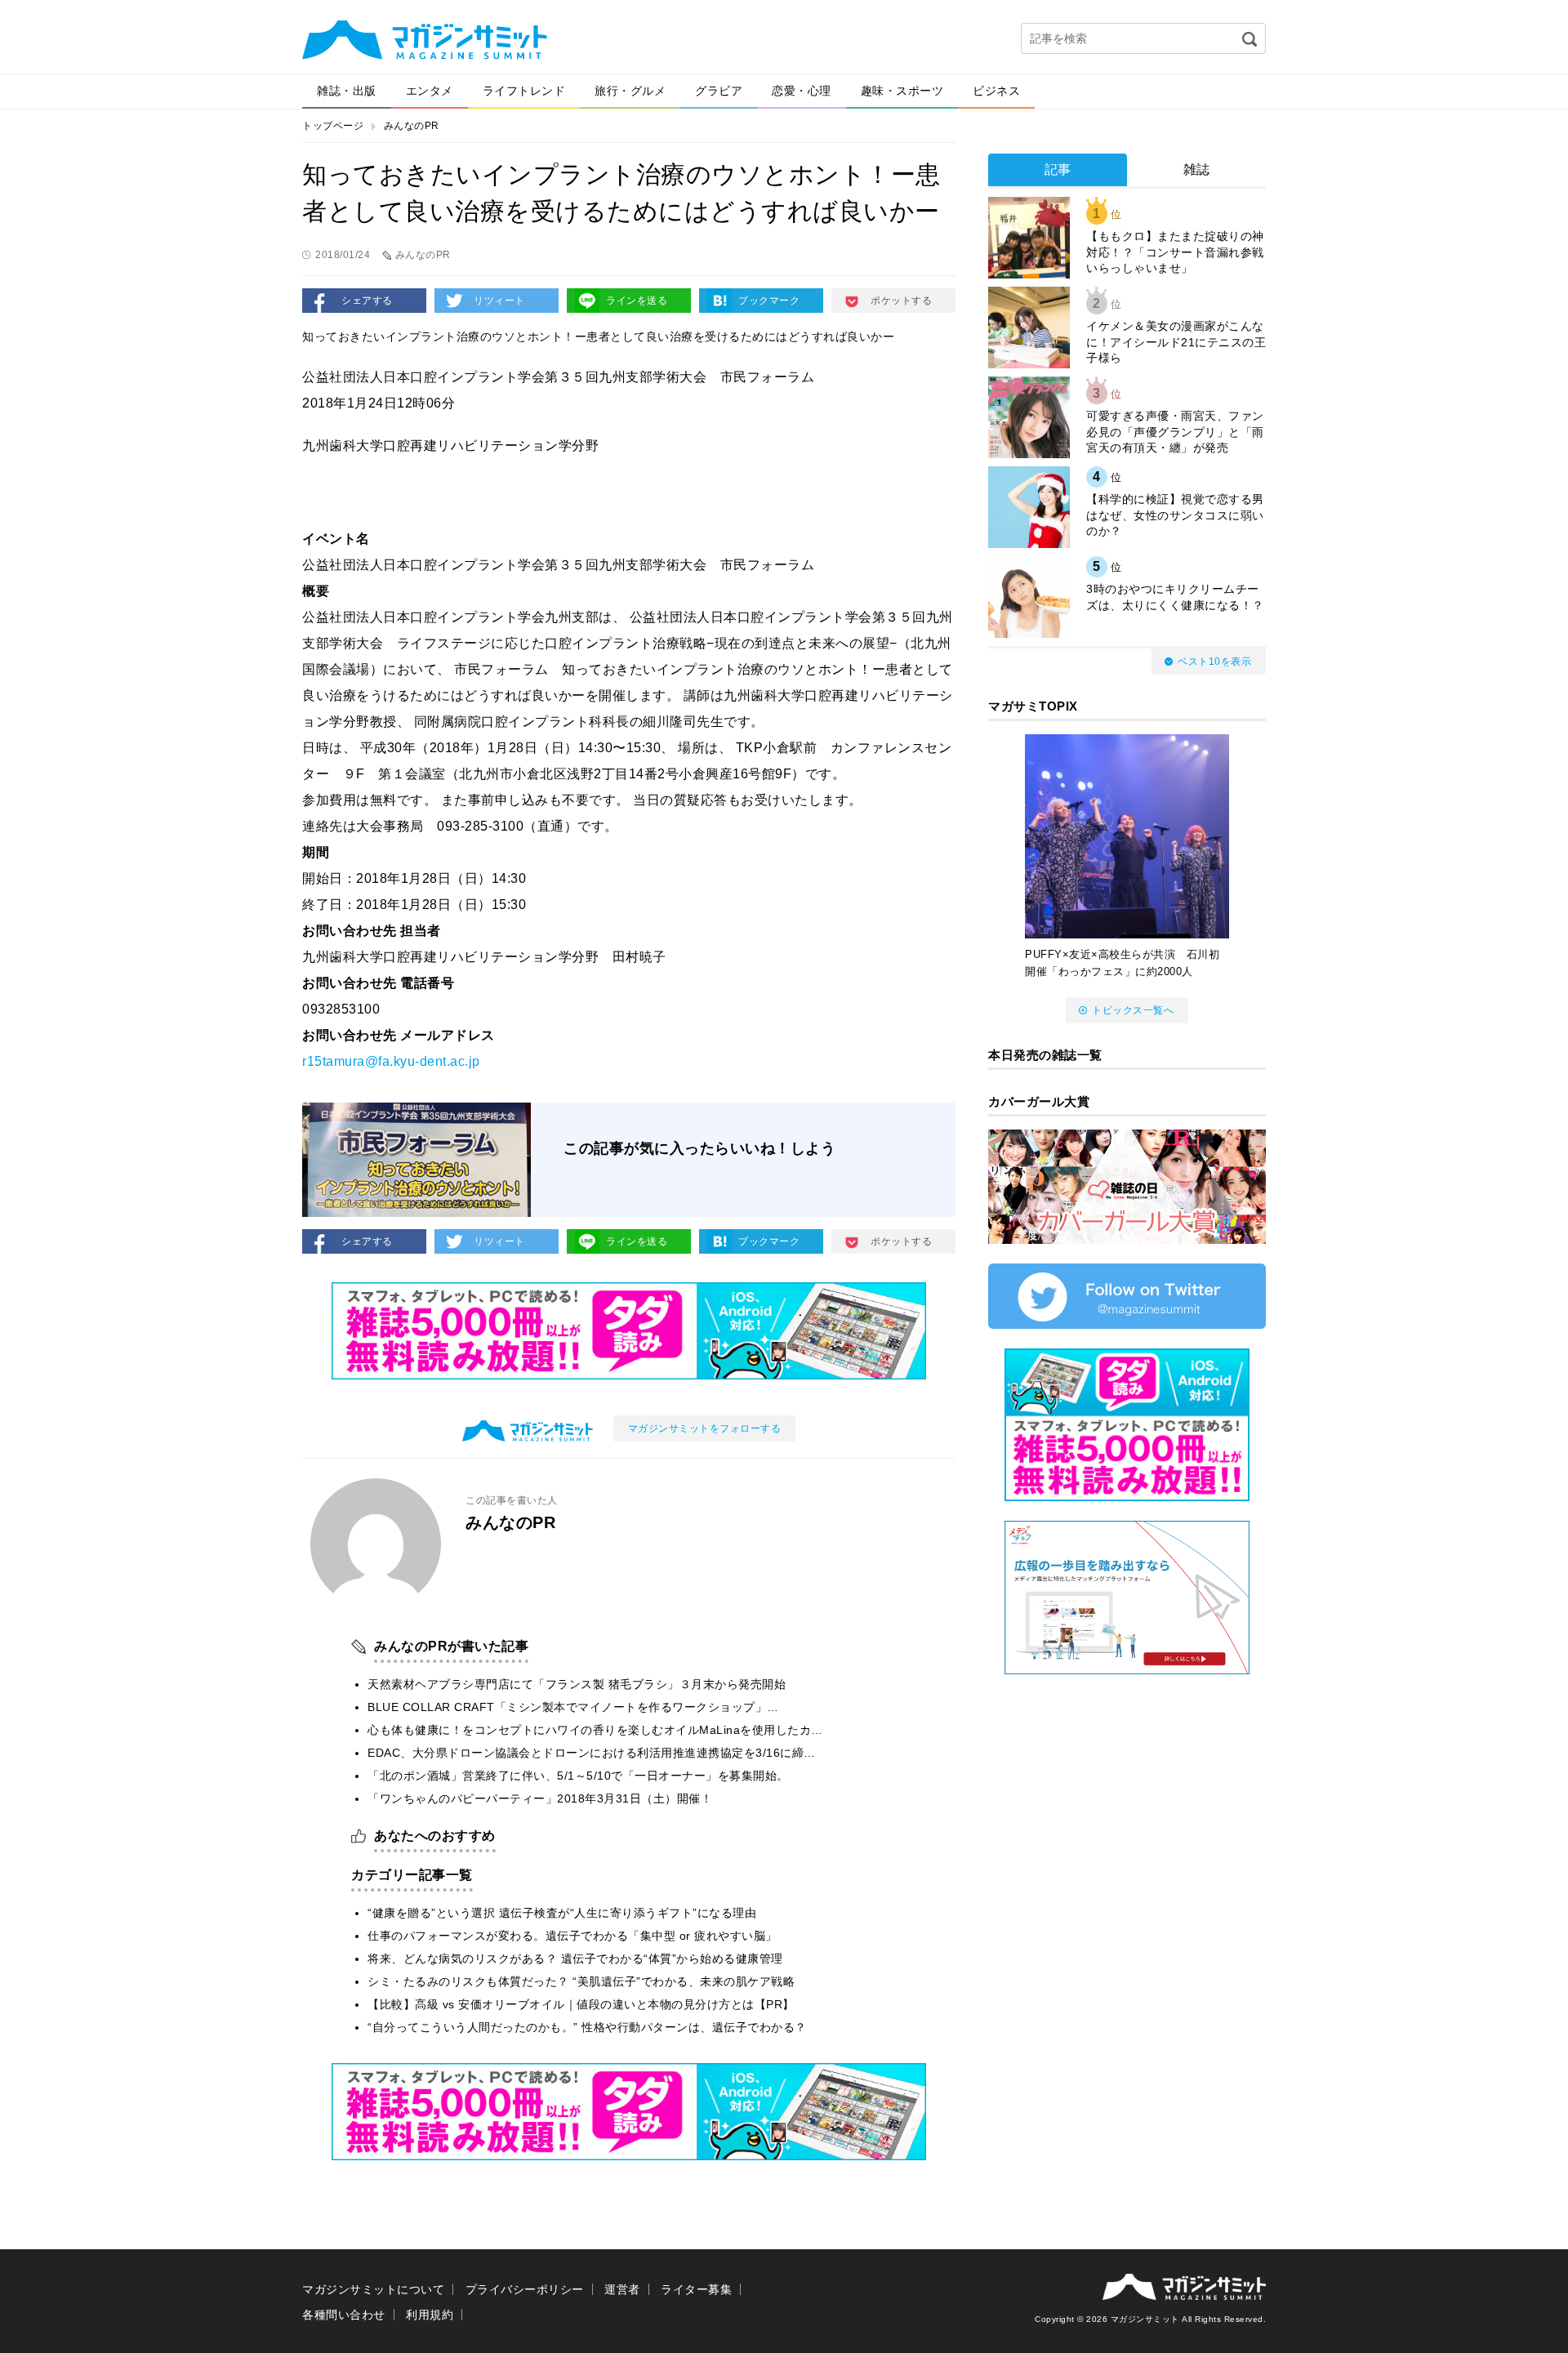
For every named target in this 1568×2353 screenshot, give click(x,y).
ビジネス (996, 91)
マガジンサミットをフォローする (705, 1428)
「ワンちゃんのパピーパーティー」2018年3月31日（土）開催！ (540, 1798)
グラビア (719, 91)
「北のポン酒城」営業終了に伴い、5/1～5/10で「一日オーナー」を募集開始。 (578, 1776)
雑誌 (1197, 169)
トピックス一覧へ (1133, 1010)
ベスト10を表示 (1214, 662)
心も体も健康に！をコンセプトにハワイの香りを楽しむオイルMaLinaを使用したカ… (595, 1730)
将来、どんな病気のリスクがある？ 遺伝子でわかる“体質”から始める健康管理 (575, 1959)
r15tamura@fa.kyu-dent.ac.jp (391, 1061)
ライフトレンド (524, 91)
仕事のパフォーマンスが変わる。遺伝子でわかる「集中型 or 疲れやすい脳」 (572, 1936)
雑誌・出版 (347, 91)
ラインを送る (637, 301)
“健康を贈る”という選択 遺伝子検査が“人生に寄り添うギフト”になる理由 (562, 1913)
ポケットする (901, 301)
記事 (1058, 169)
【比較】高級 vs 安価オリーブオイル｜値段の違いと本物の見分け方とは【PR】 (581, 2004)
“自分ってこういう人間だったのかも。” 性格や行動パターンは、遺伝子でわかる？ (587, 2027)
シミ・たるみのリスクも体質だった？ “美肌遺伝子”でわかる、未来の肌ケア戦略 (581, 1981)
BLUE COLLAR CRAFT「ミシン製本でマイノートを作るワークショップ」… (573, 1707)
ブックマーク (769, 301)
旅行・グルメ (630, 91)
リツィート (499, 301)
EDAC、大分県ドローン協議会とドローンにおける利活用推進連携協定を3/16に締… (592, 1753)
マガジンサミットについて (373, 2289)
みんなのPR (412, 126)
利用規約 (430, 2315)
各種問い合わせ (344, 2315)
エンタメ (430, 91)
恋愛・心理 (802, 91)
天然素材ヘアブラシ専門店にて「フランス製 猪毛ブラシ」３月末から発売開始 (577, 1684)
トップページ (333, 126)
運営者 (622, 2289)
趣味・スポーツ (902, 91)
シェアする (367, 301)
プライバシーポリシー (525, 2289)
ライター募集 (696, 2289)
